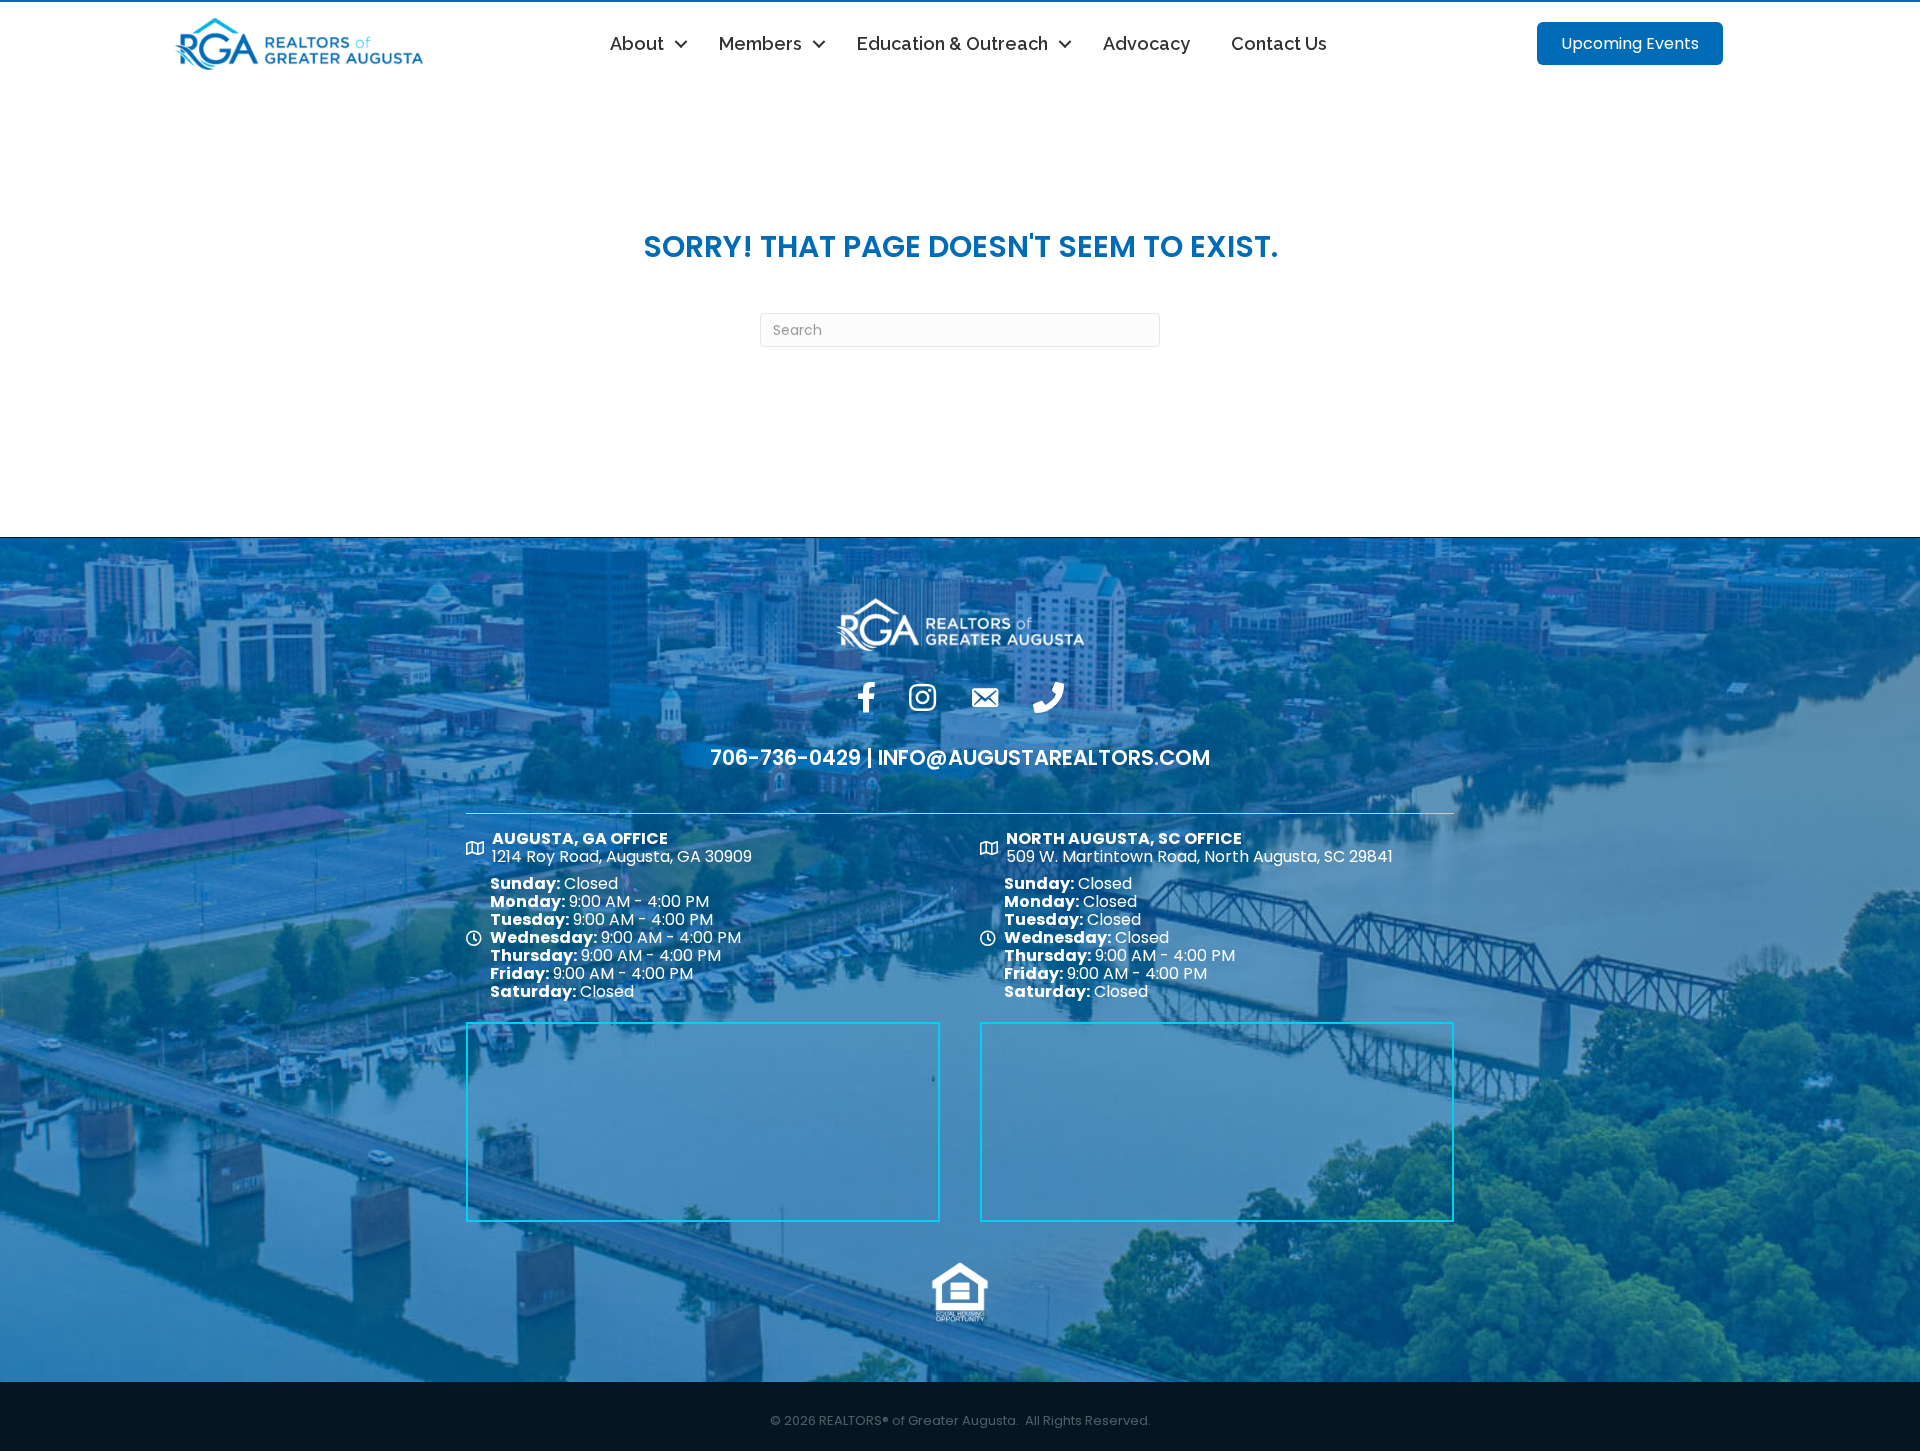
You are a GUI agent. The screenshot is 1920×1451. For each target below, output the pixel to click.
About (637, 43)
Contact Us (1279, 43)
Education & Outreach (952, 43)
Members (760, 43)
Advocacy (1146, 43)
